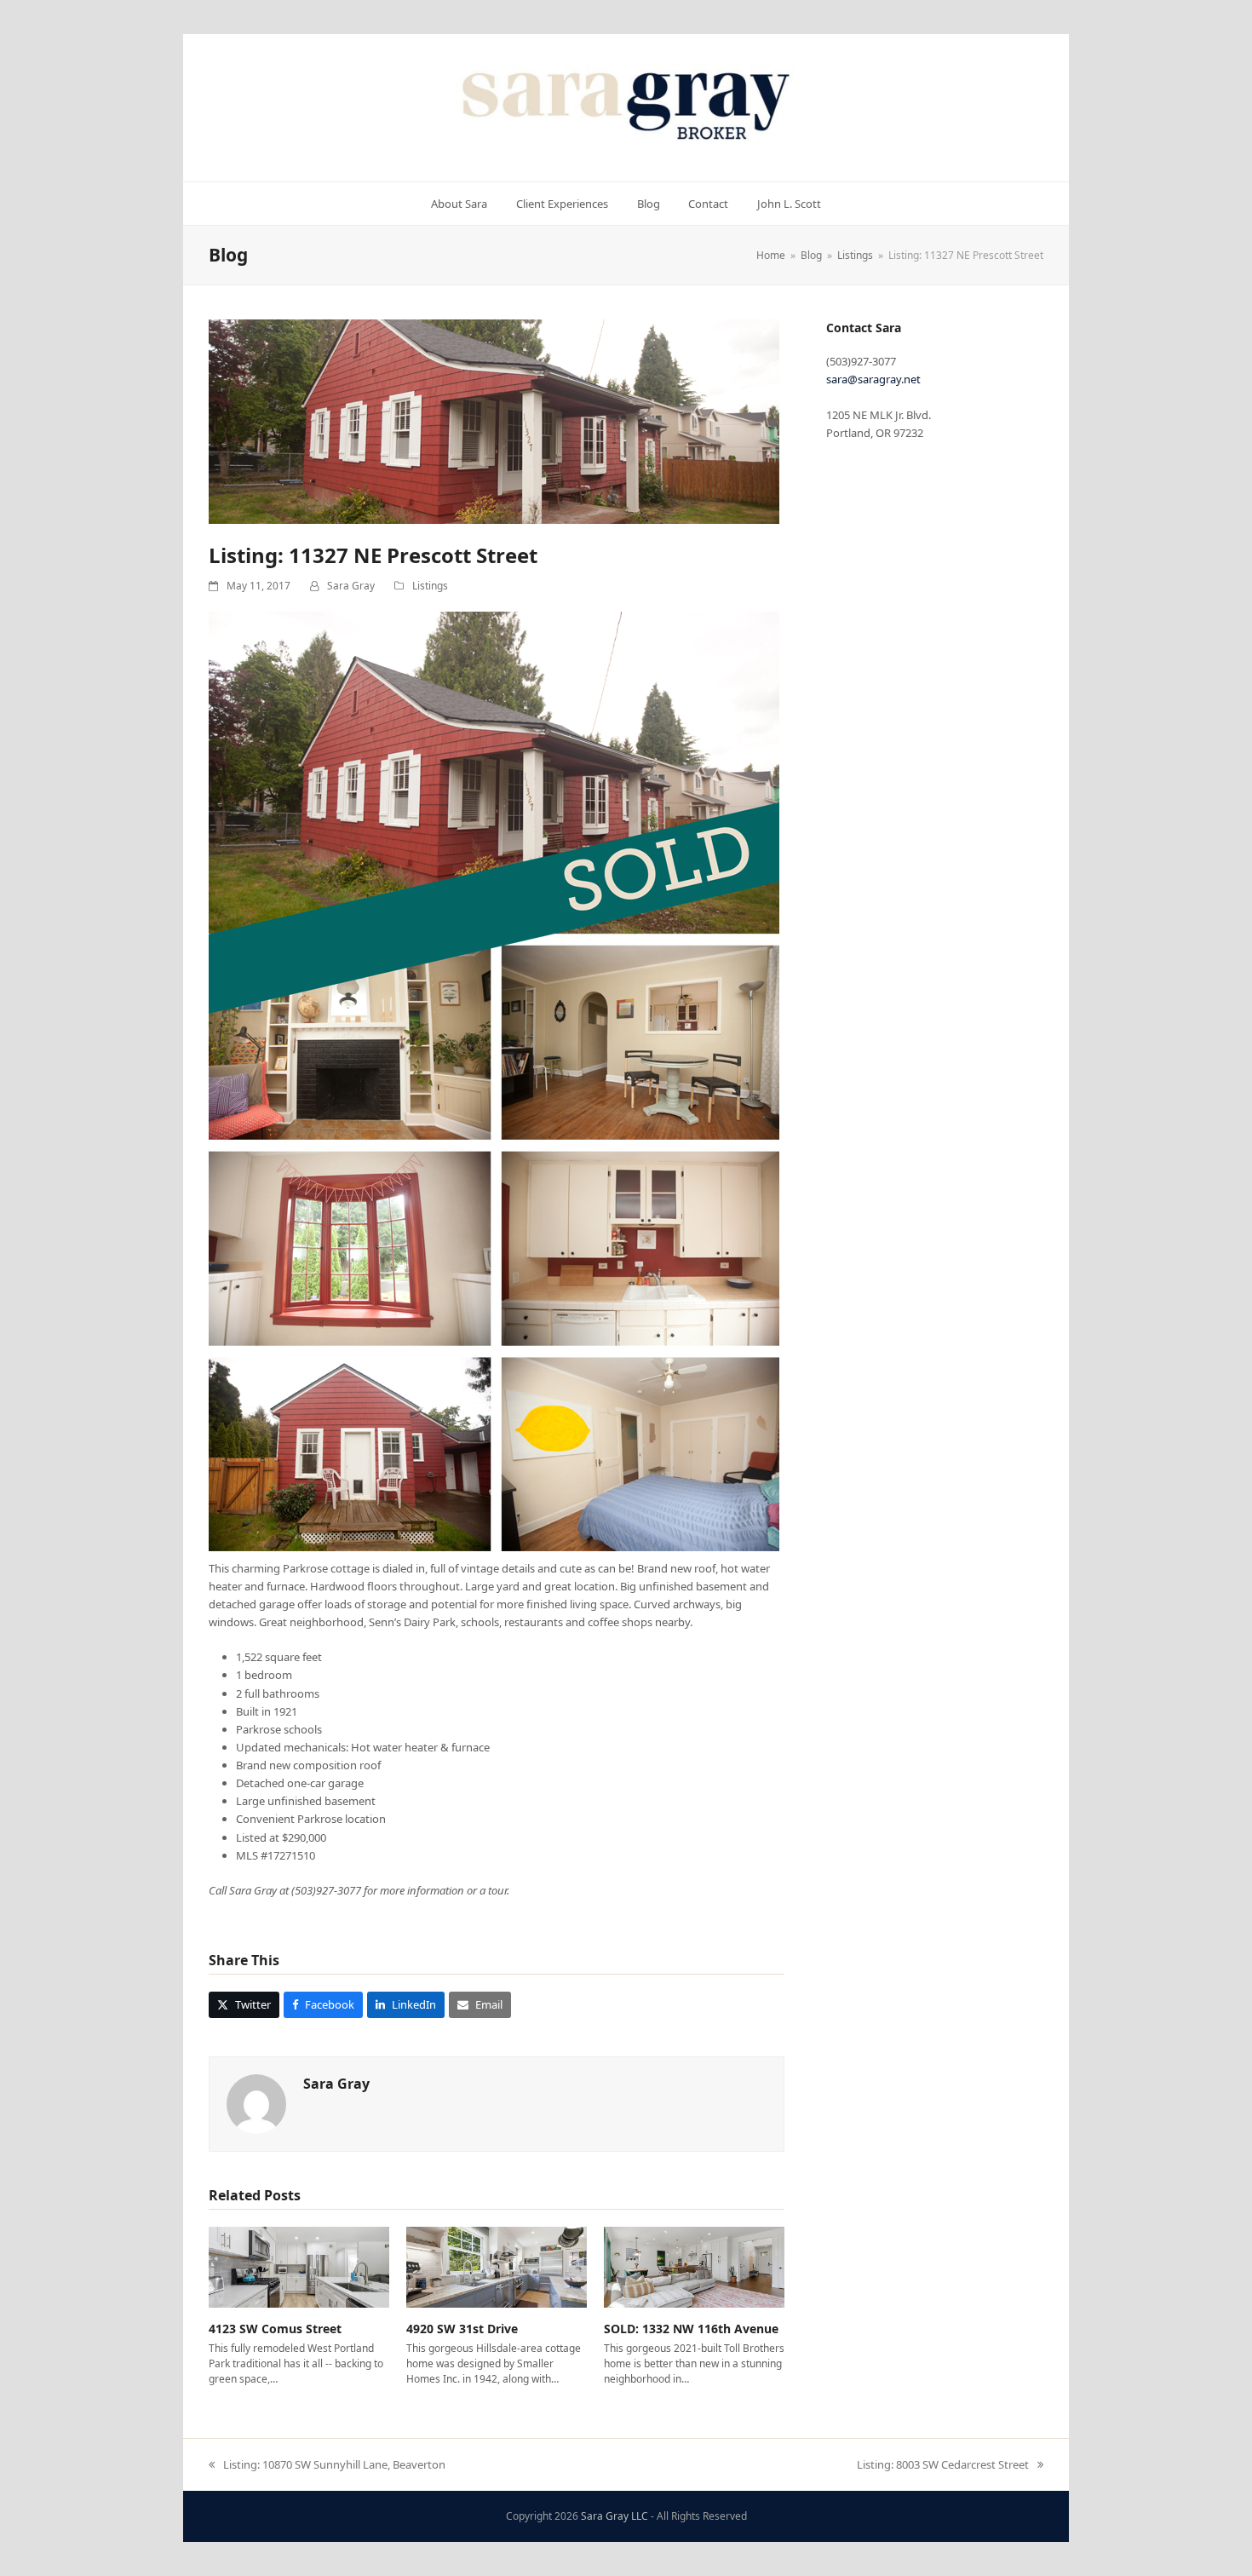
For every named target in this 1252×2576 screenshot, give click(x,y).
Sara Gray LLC (615, 2516)
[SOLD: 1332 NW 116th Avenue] (694, 2266)
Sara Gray (351, 586)
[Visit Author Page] (256, 2103)
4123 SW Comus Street (275, 2329)
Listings (430, 586)
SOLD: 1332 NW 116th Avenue (691, 2329)
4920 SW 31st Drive (462, 2329)
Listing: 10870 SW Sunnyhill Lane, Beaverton (327, 2465)
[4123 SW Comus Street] (299, 2266)
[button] (244, 2005)
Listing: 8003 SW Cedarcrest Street (943, 2465)
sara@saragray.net (873, 379)
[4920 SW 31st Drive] (497, 2266)
